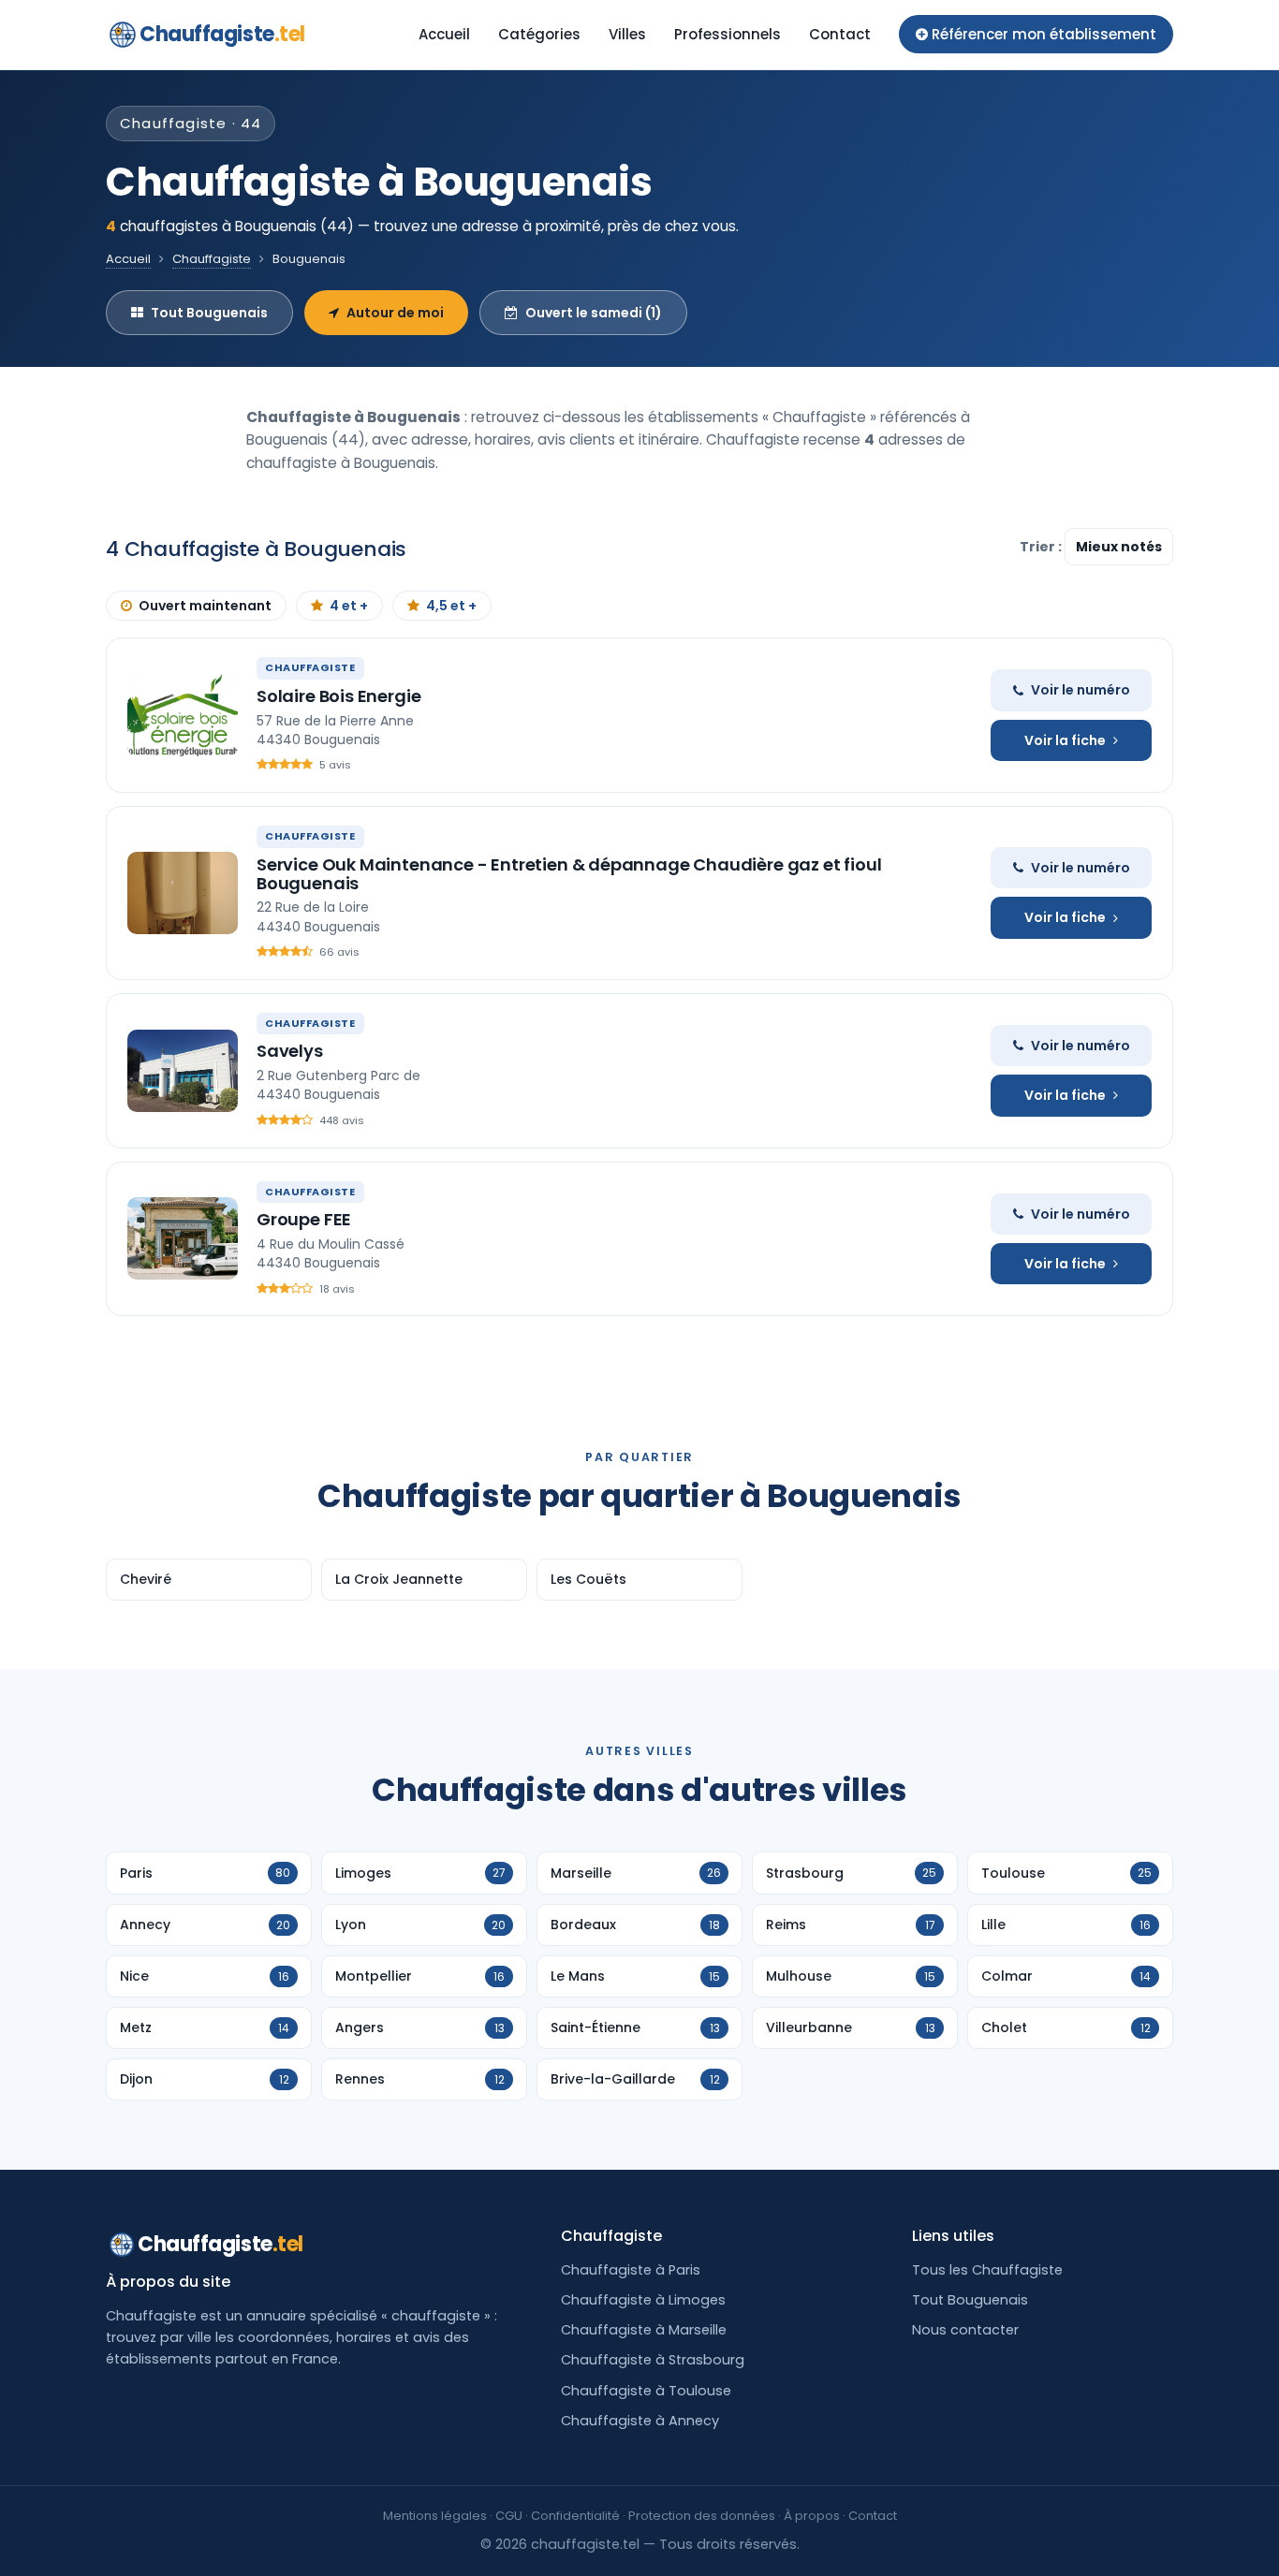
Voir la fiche (1065, 740)
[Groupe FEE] (183, 1238)
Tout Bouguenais (209, 313)
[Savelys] (183, 1071)
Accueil (444, 34)
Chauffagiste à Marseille (644, 2330)
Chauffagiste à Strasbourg (653, 2360)
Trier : (1042, 547)
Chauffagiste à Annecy (640, 2421)
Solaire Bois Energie (338, 696)
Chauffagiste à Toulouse (646, 2391)
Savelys (290, 1051)
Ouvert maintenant (205, 606)
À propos (812, 2516)
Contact (840, 34)
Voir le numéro (1081, 690)
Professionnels (728, 34)
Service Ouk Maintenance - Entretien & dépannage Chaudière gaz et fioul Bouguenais (569, 874)
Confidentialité (575, 2516)
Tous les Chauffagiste (987, 2270)
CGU (509, 2516)
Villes (627, 34)
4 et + (349, 606)
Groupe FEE (304, 1219)
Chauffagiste (222, 34)
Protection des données (702, 2516)
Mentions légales (435, 2516)
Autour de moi (395, 313)
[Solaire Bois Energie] (183, 715)
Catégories (539, 34)
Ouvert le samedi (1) (594, 313)
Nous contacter (965, 2330)
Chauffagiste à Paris (631, 2270)
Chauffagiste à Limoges (643, 2300)
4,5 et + (451, 606)
